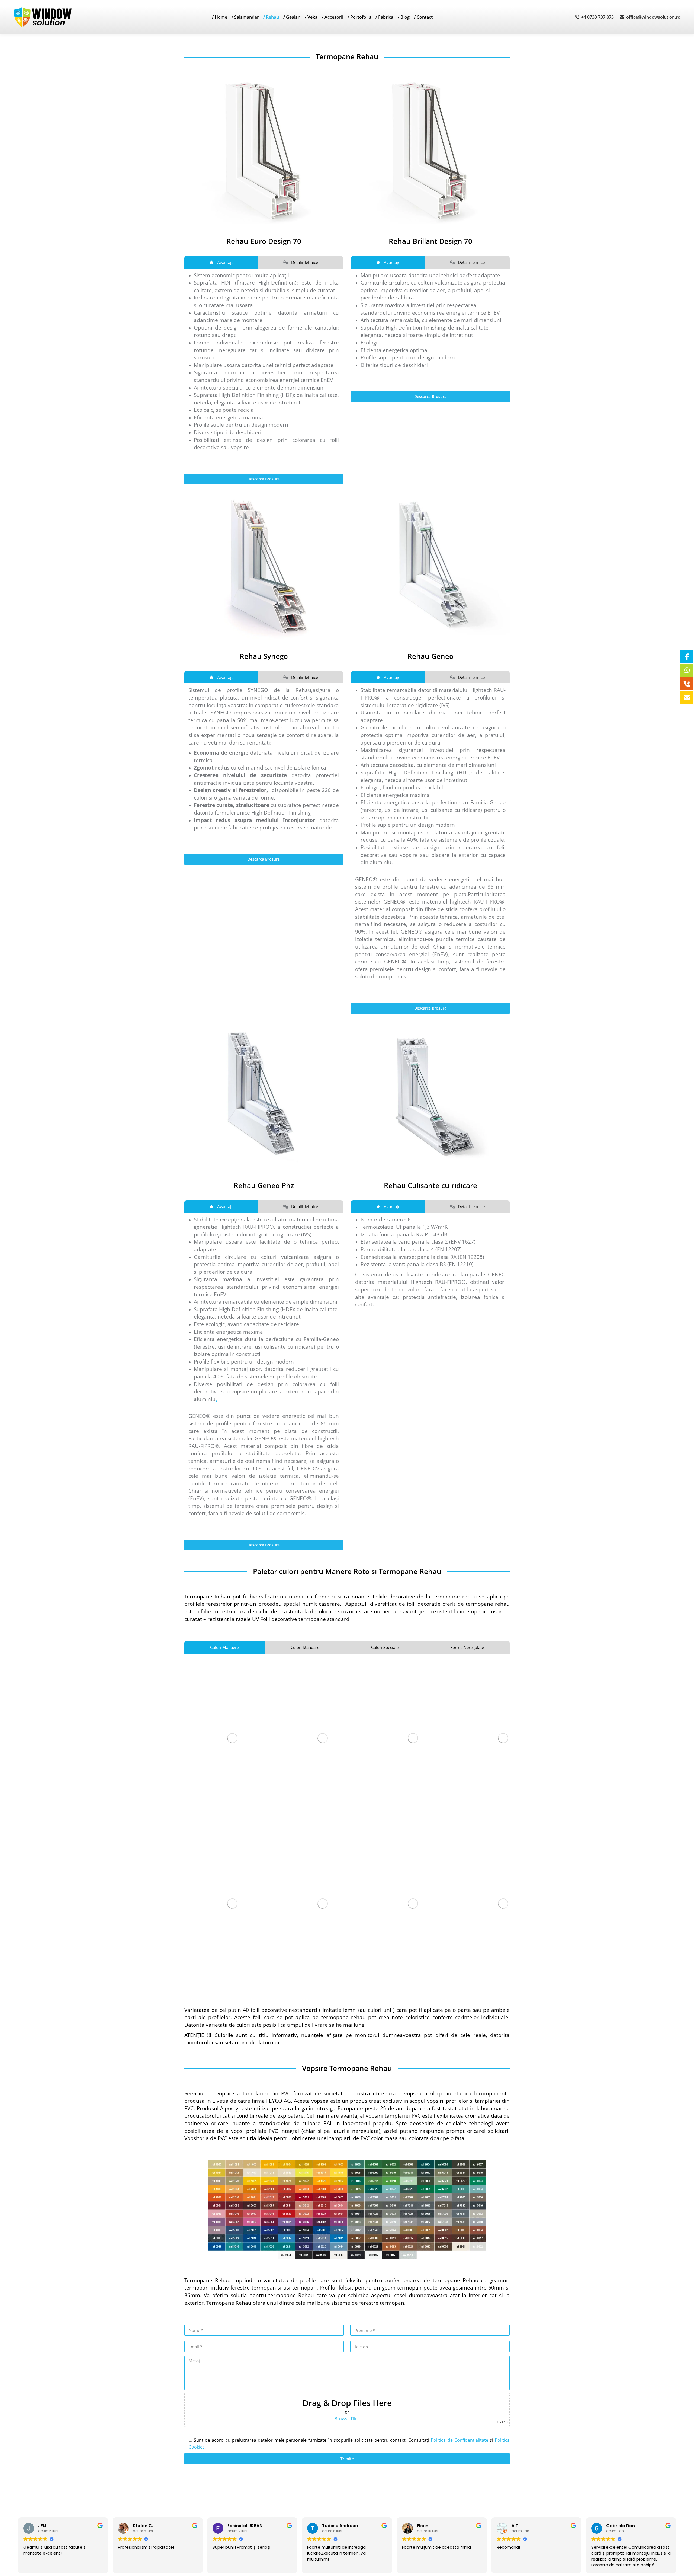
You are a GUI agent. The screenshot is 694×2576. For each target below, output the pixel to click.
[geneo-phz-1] (264, 1093)
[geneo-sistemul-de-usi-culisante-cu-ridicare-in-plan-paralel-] (430, 1093)
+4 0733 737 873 (597, 17)
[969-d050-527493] (264, 564)
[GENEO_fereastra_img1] (430, 564)
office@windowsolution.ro (653, 17)
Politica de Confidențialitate (459, 2440)
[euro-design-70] (264, 149)
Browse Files (347, 2419)
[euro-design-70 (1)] (430, 149)
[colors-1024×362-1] (347, 2210)
